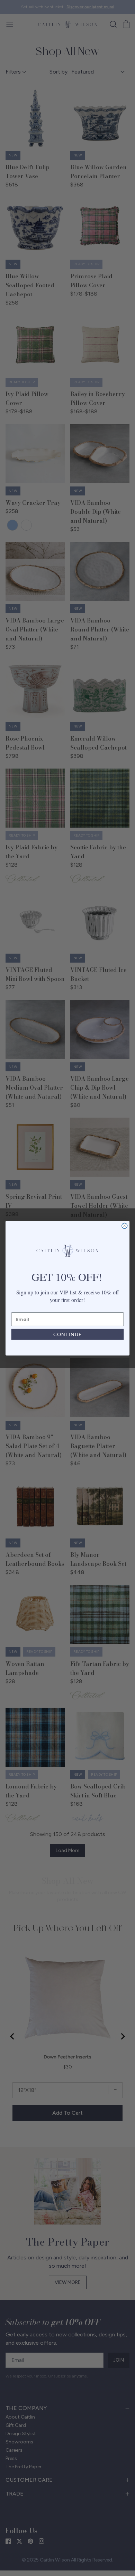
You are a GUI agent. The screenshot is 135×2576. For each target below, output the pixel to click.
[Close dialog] (125, 1226)
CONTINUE (67, 1334)
